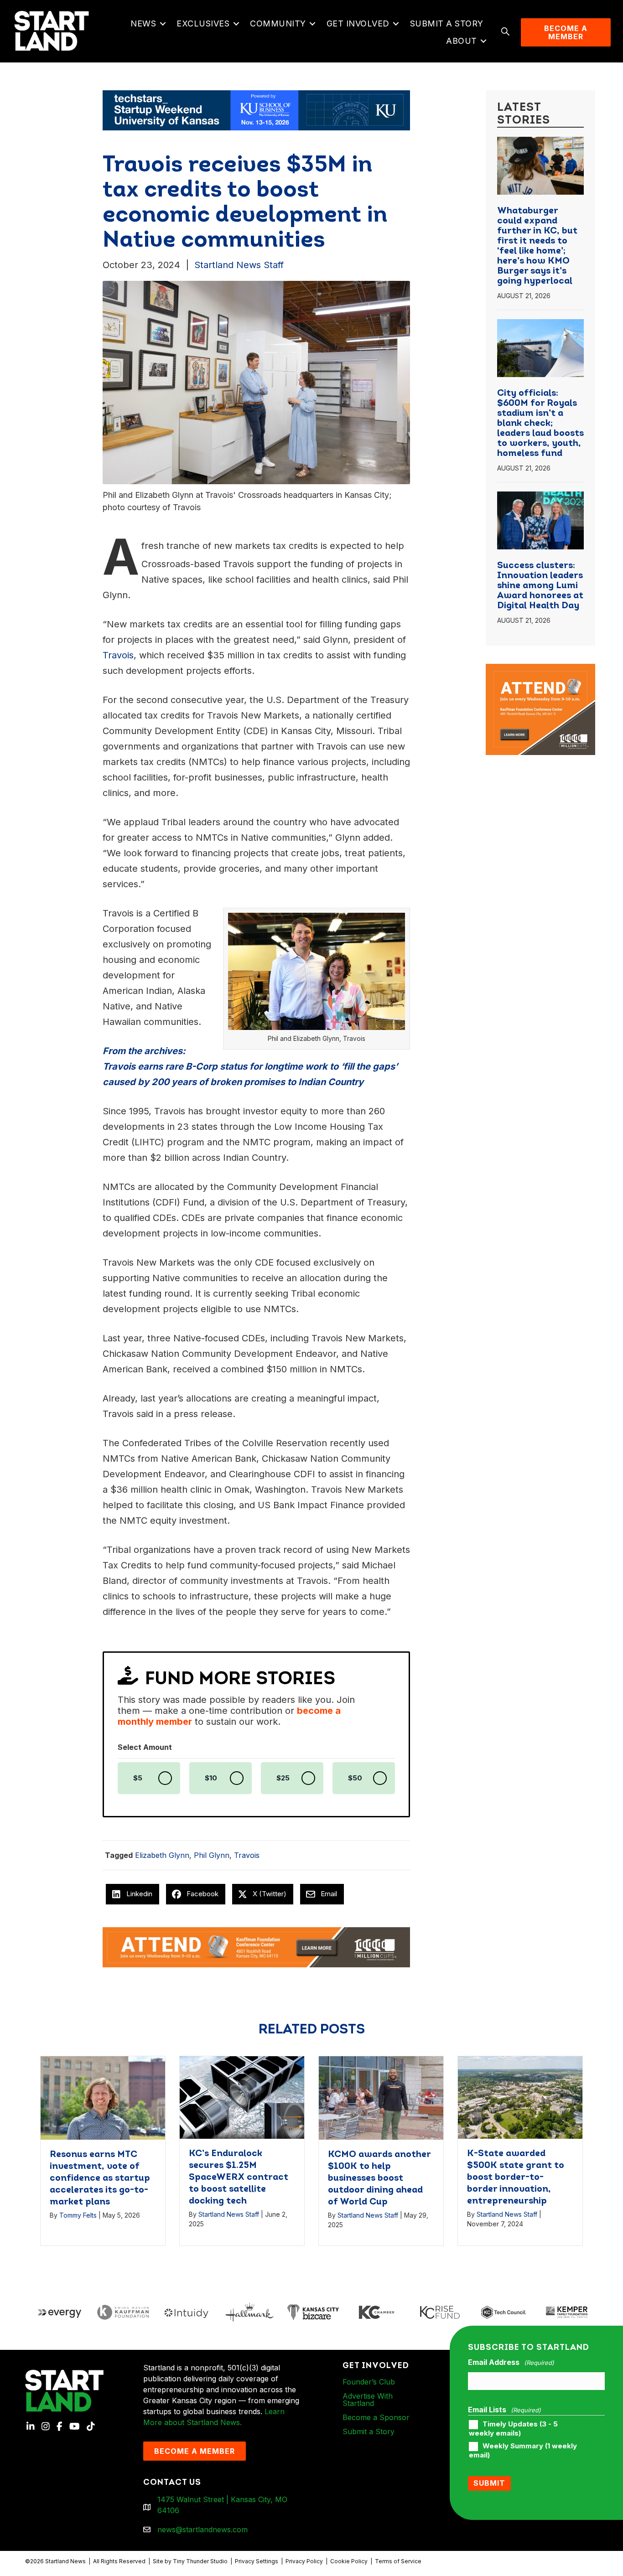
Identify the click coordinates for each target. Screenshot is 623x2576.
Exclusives (203, 23)
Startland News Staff (239, 265)
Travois (247, 1855)
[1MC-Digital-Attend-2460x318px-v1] (256, 1946)
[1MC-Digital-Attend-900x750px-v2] (540, 669)
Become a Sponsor (376, 2417)
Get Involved (358, 23)
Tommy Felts (78, 2215)
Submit (489, 2483)
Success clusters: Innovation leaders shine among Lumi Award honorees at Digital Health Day (540, 586)
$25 (283, 1778)
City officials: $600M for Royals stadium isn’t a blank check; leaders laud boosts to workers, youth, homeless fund (540, 424)
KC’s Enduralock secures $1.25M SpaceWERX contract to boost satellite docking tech (239, 2178)
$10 (211, 1778)
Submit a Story (447, 23)
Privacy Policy (304, 2561)
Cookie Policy (349, 2561)
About (462, 41)
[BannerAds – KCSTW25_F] (256, 109)
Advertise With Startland (368, 2400)
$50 (355, 1778)
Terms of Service (398, 2561)
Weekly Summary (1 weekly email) (523, 2451)
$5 (138, 1778)
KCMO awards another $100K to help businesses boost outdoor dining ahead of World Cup (379, 2178)
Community (278, 23)
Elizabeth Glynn (162, 1855)
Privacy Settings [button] (257, 2561)
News (143, 23)
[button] (163, 24)
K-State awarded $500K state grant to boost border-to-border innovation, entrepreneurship (516, 2178)
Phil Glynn (212, 1855)
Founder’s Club (369, 2382)
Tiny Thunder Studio (200, 2561)
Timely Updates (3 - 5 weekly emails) (513, 2429)
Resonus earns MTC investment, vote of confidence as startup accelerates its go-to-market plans (100, 2178)
